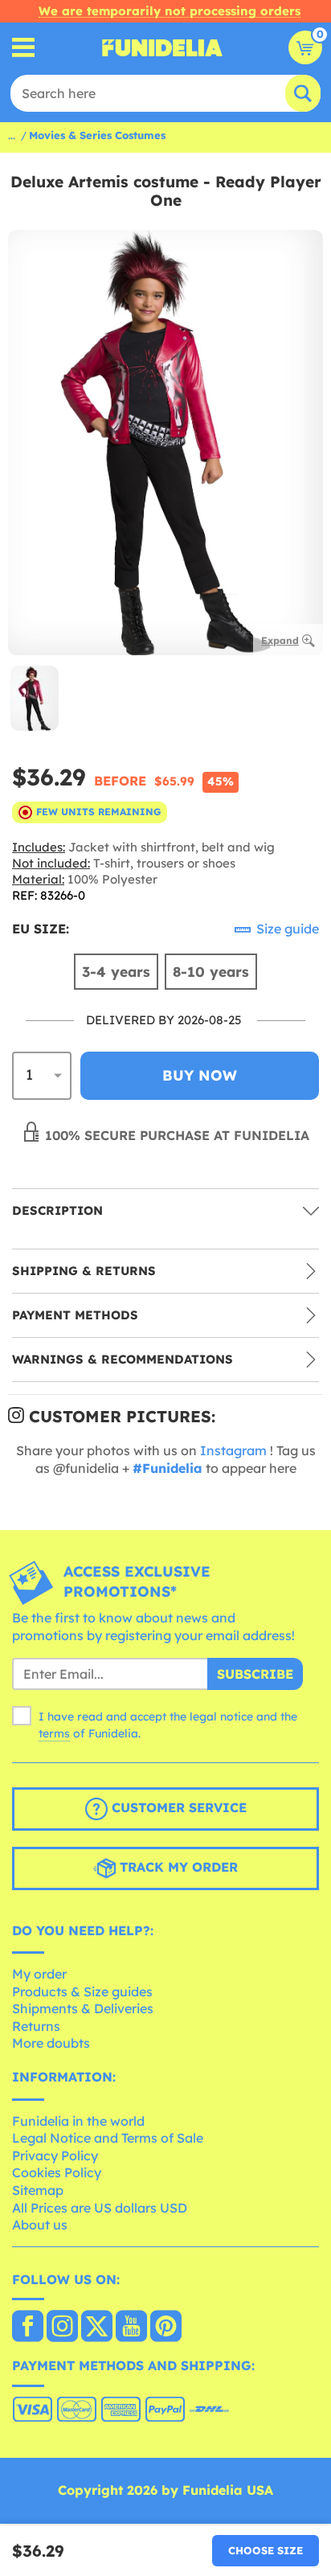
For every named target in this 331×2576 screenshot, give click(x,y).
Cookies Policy (57, 2172)
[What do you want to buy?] (24, 48)
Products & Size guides (82, 1991)
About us (40, 2225)
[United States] (28, 2328)
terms (54, 1733)
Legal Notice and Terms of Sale (108, 2138)
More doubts (51, 2043)
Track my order (177, 1867)
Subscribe (255, 1674)
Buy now (200, 1075)
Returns (36, 2026)
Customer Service (177, 1807)
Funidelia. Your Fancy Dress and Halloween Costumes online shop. (162, 47)
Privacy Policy (55, 2156)
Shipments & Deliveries (83, 2008)
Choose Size (266, 2550)
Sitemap (38, 2190)
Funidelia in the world (78, 2121)
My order (39, 1974)
